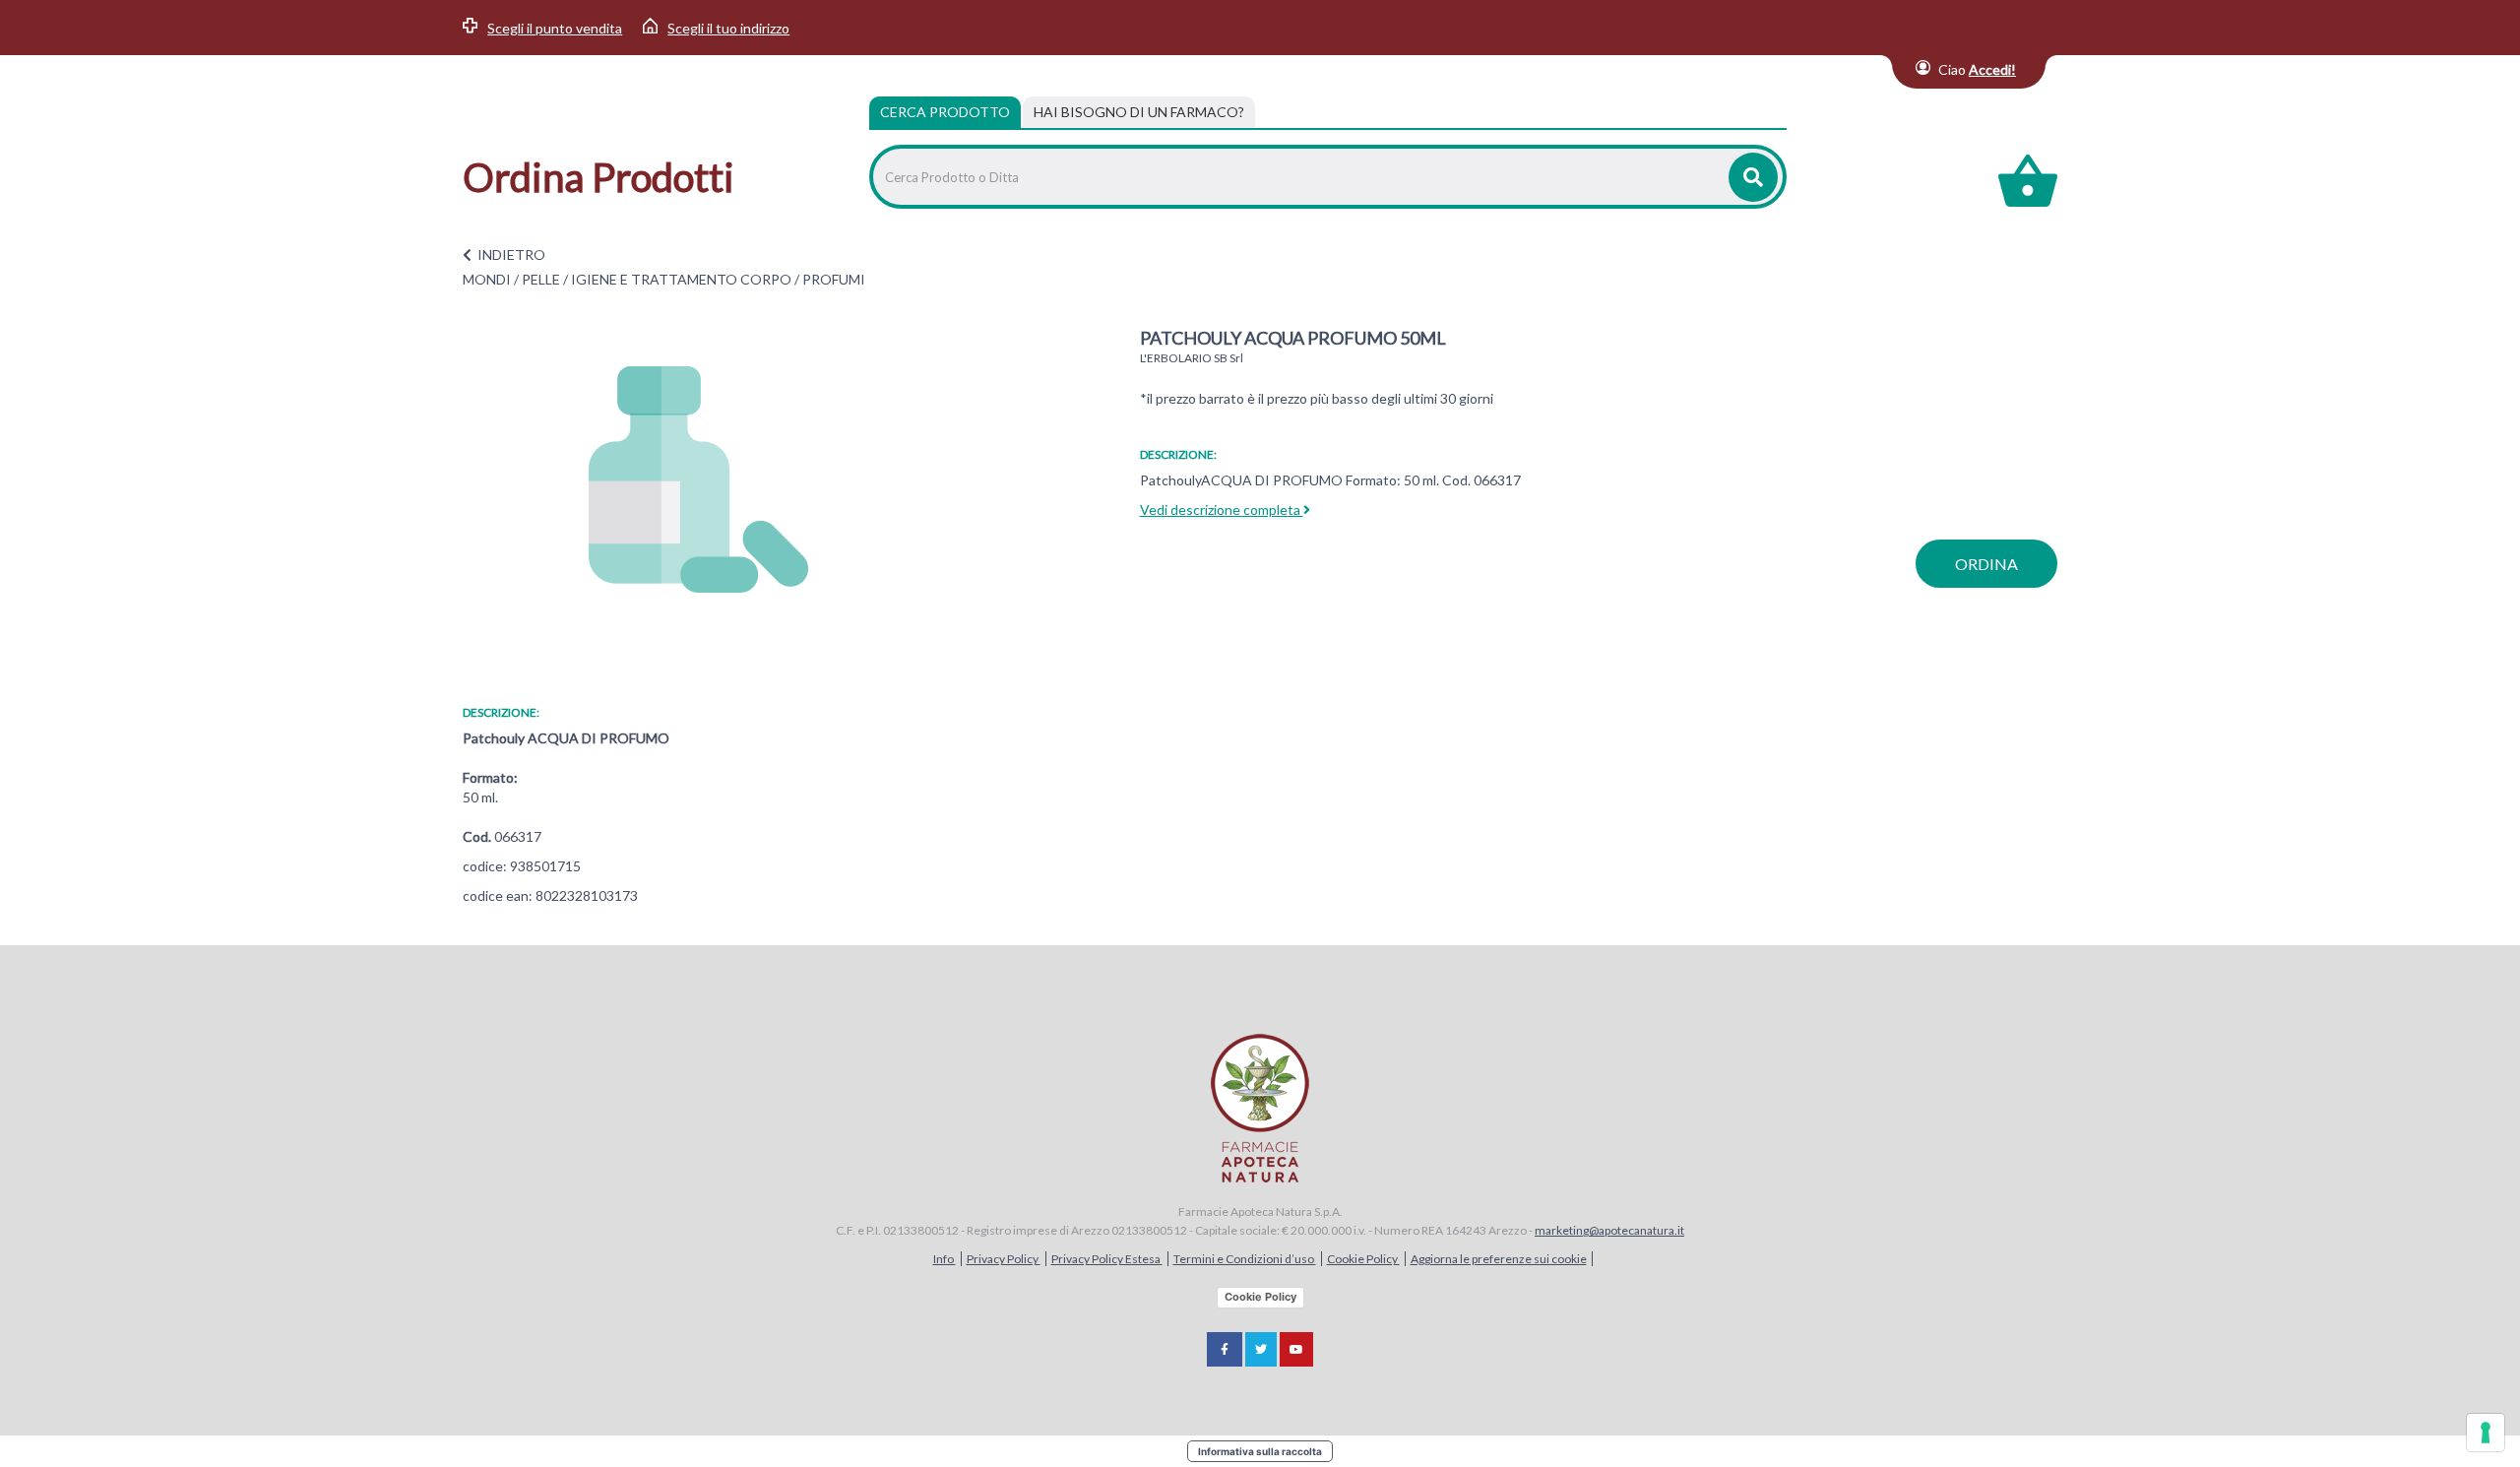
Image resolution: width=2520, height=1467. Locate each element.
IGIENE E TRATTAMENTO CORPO (681, 279)
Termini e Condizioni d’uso (1245, 1259)
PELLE (541, 279)
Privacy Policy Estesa (1107, 1259)
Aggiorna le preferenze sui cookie (1499, 1259)
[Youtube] (1296, 1349)
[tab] (1139, 112)
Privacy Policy (1004, 1259)
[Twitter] (1261, 1349)
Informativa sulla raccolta (1260, 1451)
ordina (1986, 564)
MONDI (487, 279)
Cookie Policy (1363, 1259)
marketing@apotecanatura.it (1609, 1230)
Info (945, 1259)
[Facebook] (1225, 1349)
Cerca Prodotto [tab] (945, 112)
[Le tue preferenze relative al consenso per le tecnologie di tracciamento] (2486, 1433)
